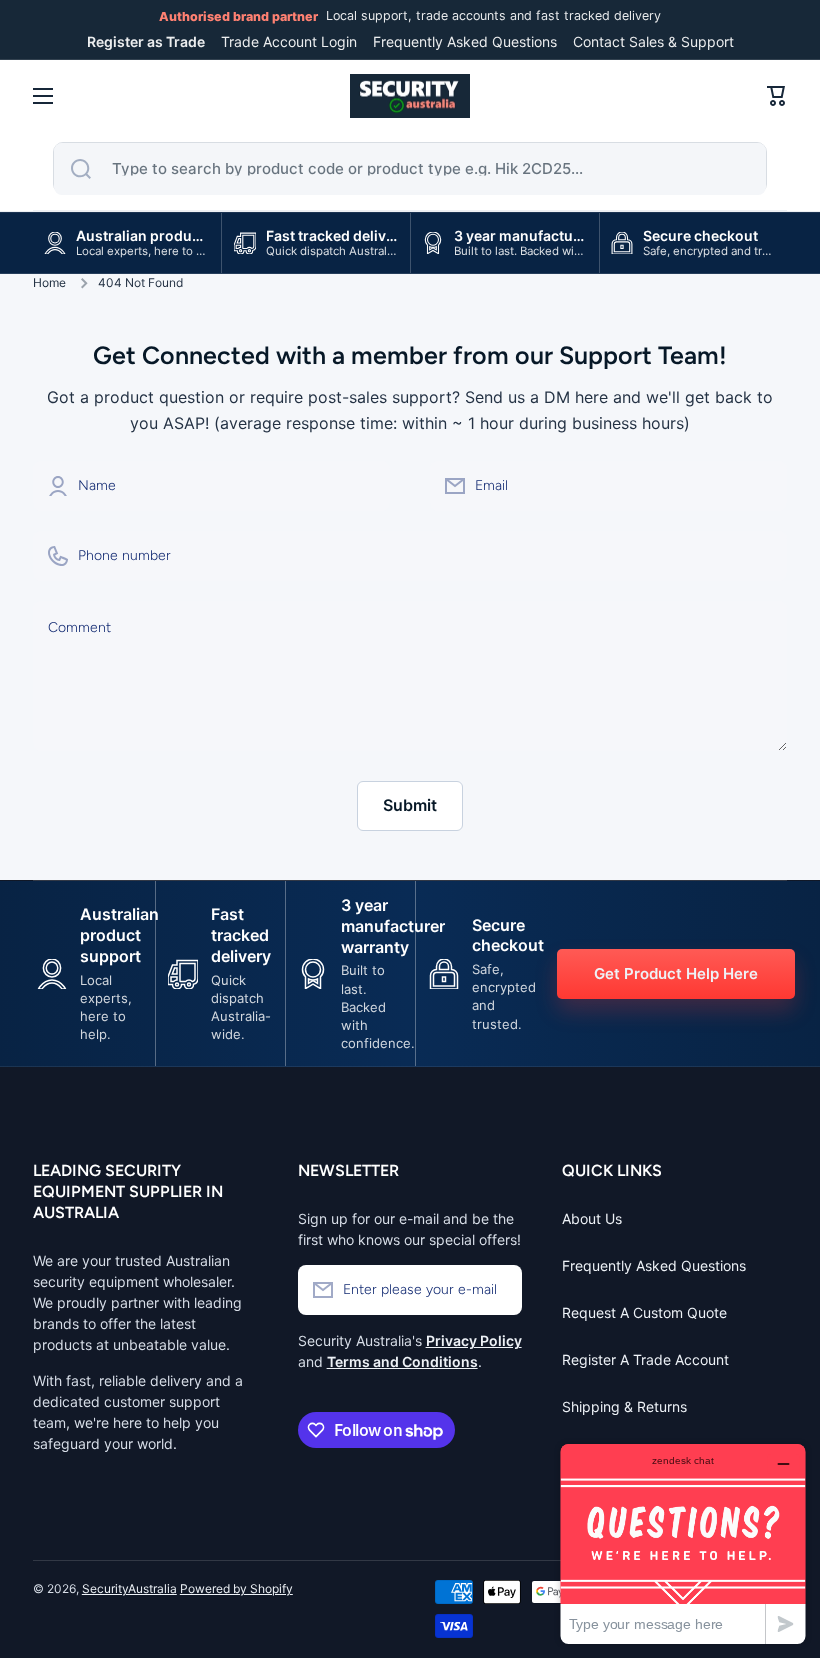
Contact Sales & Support (653, 41)
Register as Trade (146, 41)
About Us (592, 1218)
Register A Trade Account (645, 1359)
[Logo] (410, 96)
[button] (777, 96)
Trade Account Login (289, 41)
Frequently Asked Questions (465, 41)
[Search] (81, 169)
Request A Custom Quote (644, 1312)
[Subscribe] (497, 1290)
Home (49, 282)
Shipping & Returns (624, 1406)
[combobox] (410, 169)
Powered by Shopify (236, 1588)
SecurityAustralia (129, 1588)
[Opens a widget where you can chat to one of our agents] (683, 1543)
